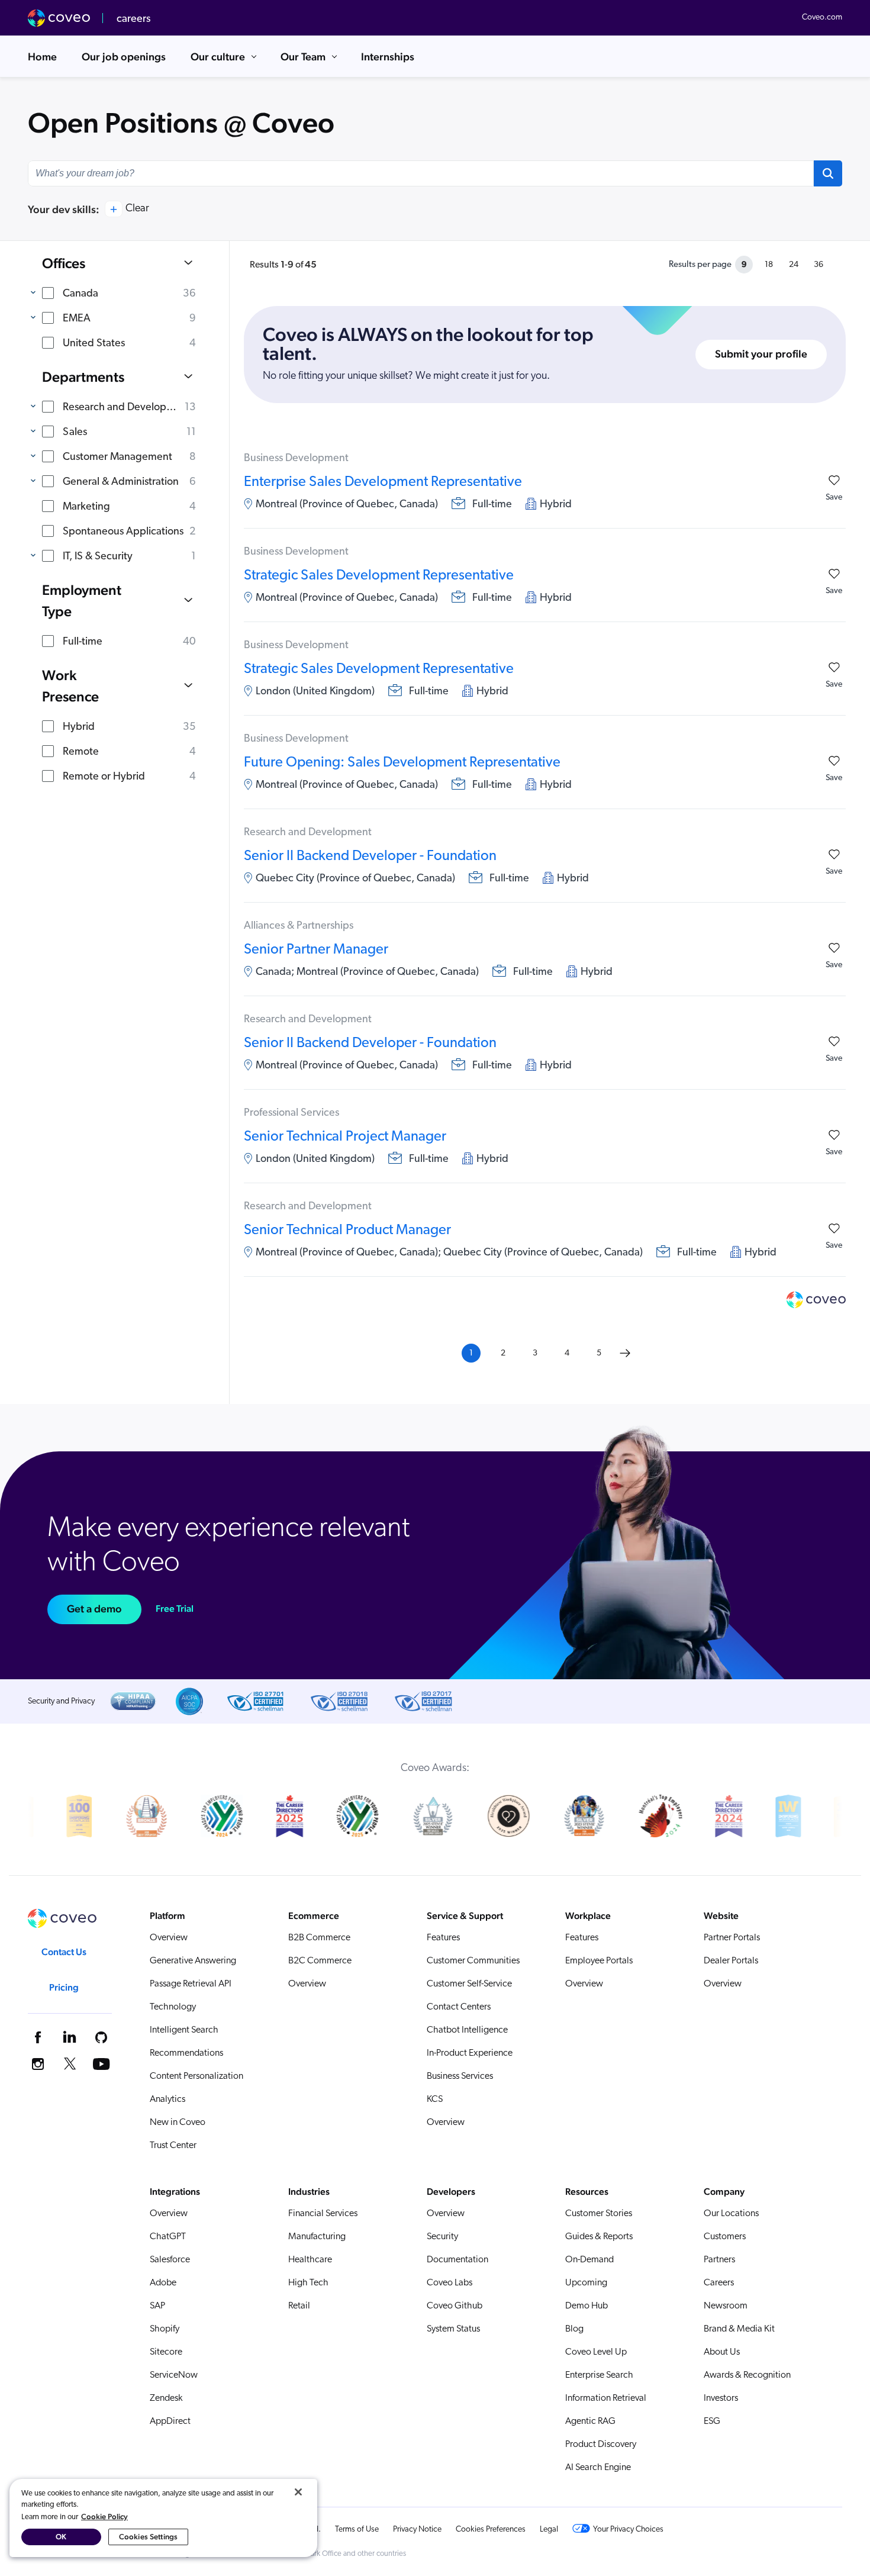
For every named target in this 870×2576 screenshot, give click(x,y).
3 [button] (535, 1353)
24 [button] (794, 265)
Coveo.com (822, 17)
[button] (828, 173)
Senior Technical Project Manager (345, 1137)
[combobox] (421, 173)
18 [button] (769, 265)
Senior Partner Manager (316, 950)
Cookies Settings (148, 2537)
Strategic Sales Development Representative (379, 576)
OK (61, 2537)
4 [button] (567, 1353)
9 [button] (744, 264)
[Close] (298, 2492)
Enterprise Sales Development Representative (383, 482)
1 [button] (471, 1353)
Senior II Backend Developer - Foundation (370, 856)
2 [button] (503, 1353)
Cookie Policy (104, 2517)
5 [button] (599, 1353)
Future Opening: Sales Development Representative (402, 763)
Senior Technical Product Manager (347, 1231)
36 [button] (819, 265)
